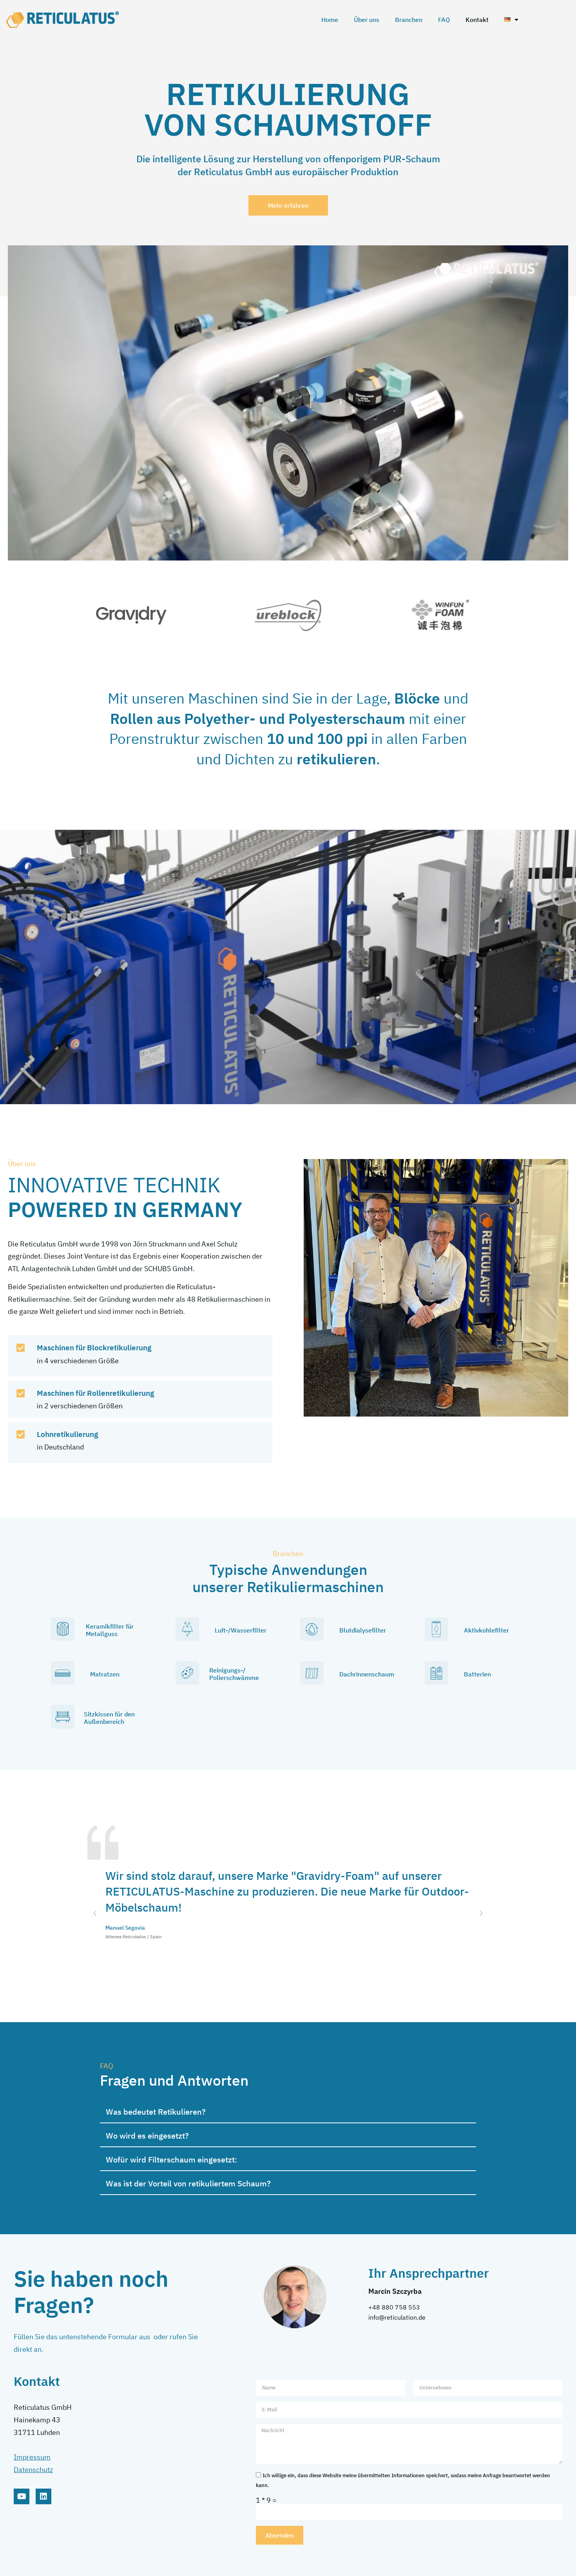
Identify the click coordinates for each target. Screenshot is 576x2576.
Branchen (409, 20)
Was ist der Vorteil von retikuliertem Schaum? (188, 2183)
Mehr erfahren (288, 205)
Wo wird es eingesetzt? (147, 2136)
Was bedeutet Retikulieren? (156, 2112)
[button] (95, 1914)
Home (330, 20)
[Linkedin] (43, 2496)
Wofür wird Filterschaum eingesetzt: (171, 2160)
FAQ (444, 20)
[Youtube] (22, 2496)
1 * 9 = (266, 2500)
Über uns (367, 20)
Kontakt (477, 20)
